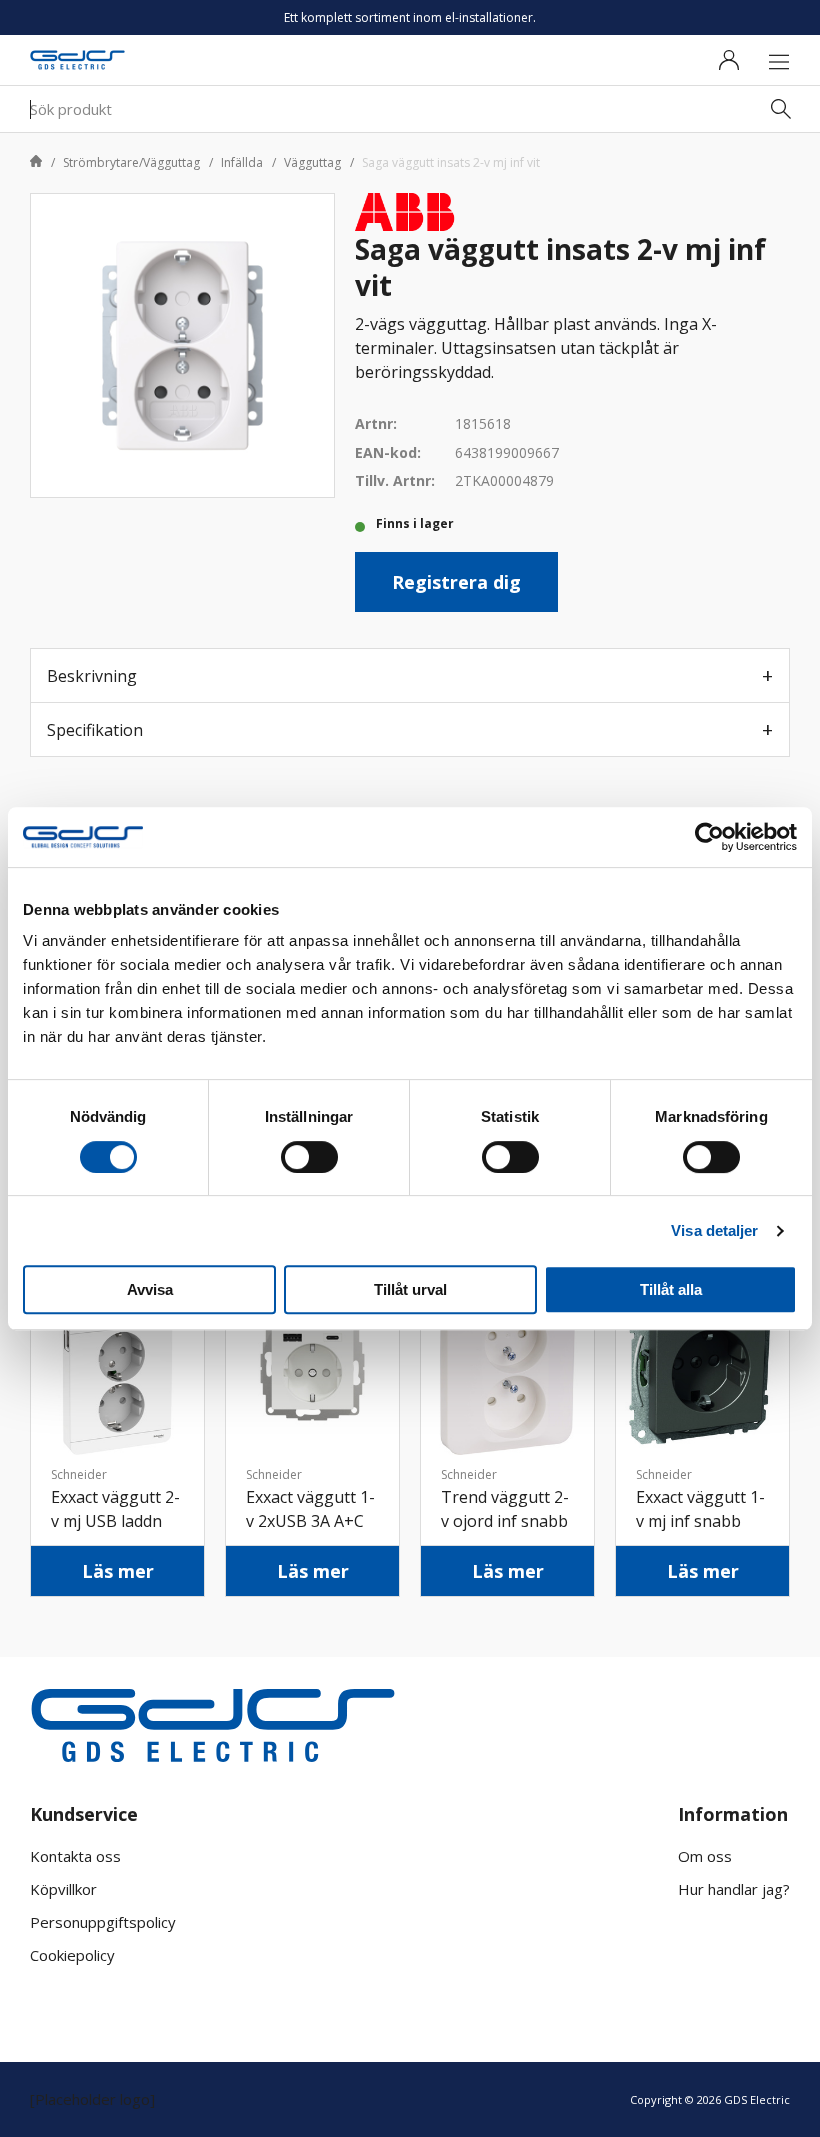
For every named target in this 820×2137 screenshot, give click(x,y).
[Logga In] (729, 60)
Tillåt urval (410, 1289)
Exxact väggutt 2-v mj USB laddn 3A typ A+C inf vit (115, 1521)
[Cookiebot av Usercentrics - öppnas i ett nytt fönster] (709, 837)
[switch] (309, 1157)
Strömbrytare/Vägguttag (131, 162)
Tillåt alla (671, 1289)
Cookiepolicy (72, 1955)
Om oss (705, 1856)
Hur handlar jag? (734, 1889)
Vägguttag (312, 162)
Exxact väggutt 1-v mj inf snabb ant (700, 1521)
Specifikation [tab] (95, 730)
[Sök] (781, 109)
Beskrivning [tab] (92, 676)
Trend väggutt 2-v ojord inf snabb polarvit (505, 1521)
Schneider (79, 1474)
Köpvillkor (63, 1889)
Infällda (242, 162)
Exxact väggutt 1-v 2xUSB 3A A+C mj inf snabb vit (310, 1521)
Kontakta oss (75, 1856)
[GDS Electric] (77, 60)
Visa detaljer (714, 1230)
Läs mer (118, 1571)
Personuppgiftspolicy (103, 1922)
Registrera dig (456, 582)
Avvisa (150, 1289)
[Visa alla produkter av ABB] (405, 210)
